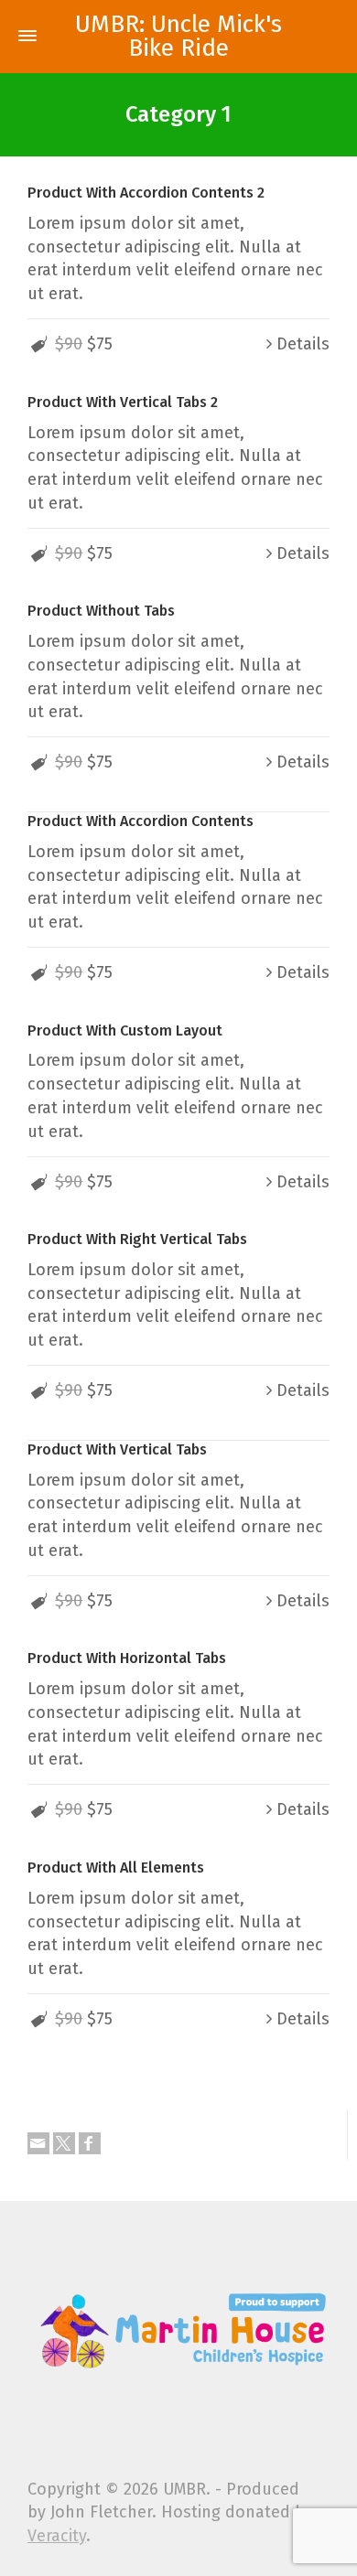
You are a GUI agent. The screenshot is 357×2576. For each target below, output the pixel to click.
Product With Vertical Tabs (117, 1449)
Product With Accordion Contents (141, 821)
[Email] (38, 2143)
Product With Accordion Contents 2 (146, 193)
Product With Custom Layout (125, 1030)
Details (303, 344)
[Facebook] (90, 2143)
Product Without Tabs (101, 611)
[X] (64, 2143)
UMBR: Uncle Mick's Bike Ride (178, 37)
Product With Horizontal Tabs (127, 1658)
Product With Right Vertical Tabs (137, 1239)
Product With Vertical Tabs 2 (123, 402)
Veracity (57, 2536)
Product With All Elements (116, 1868)
